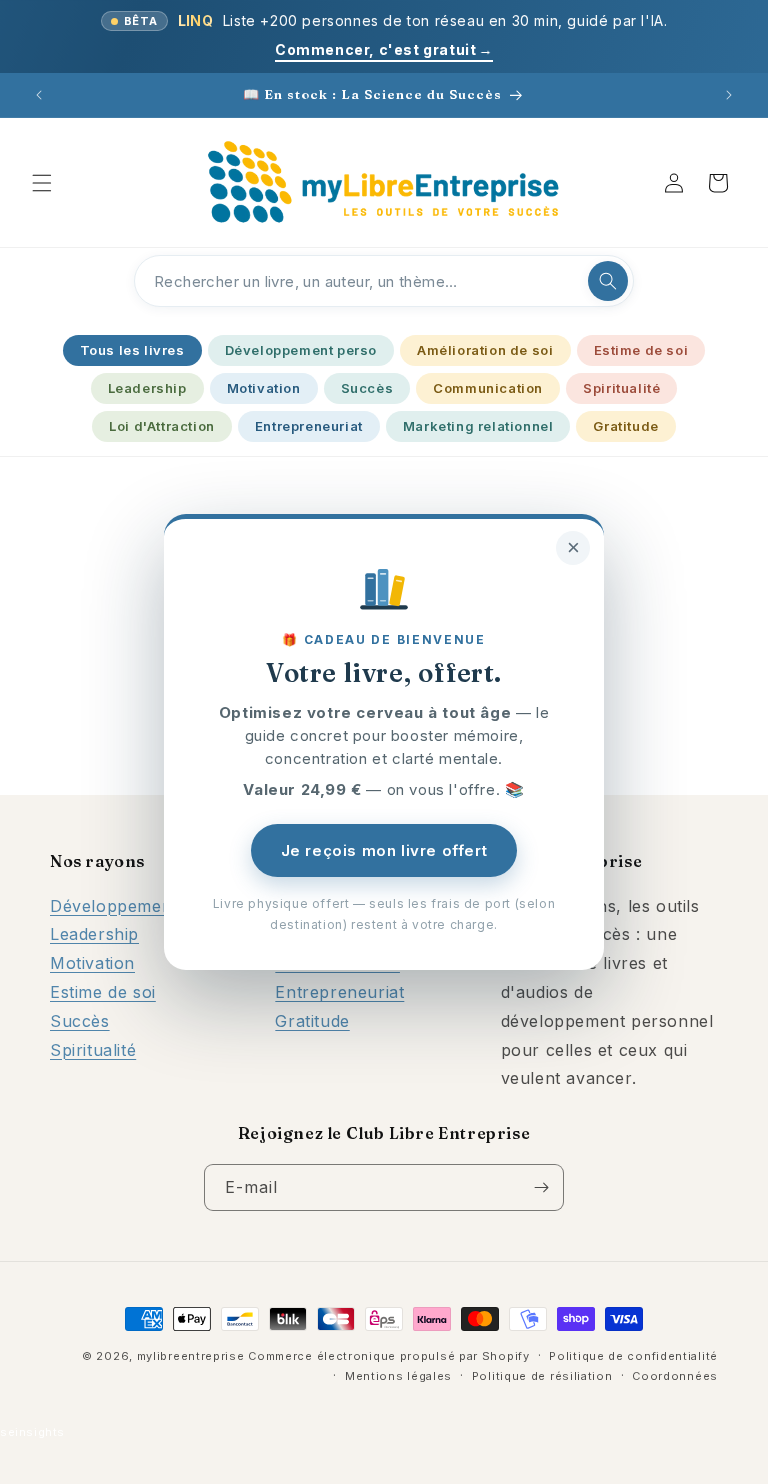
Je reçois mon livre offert (384, 850)
